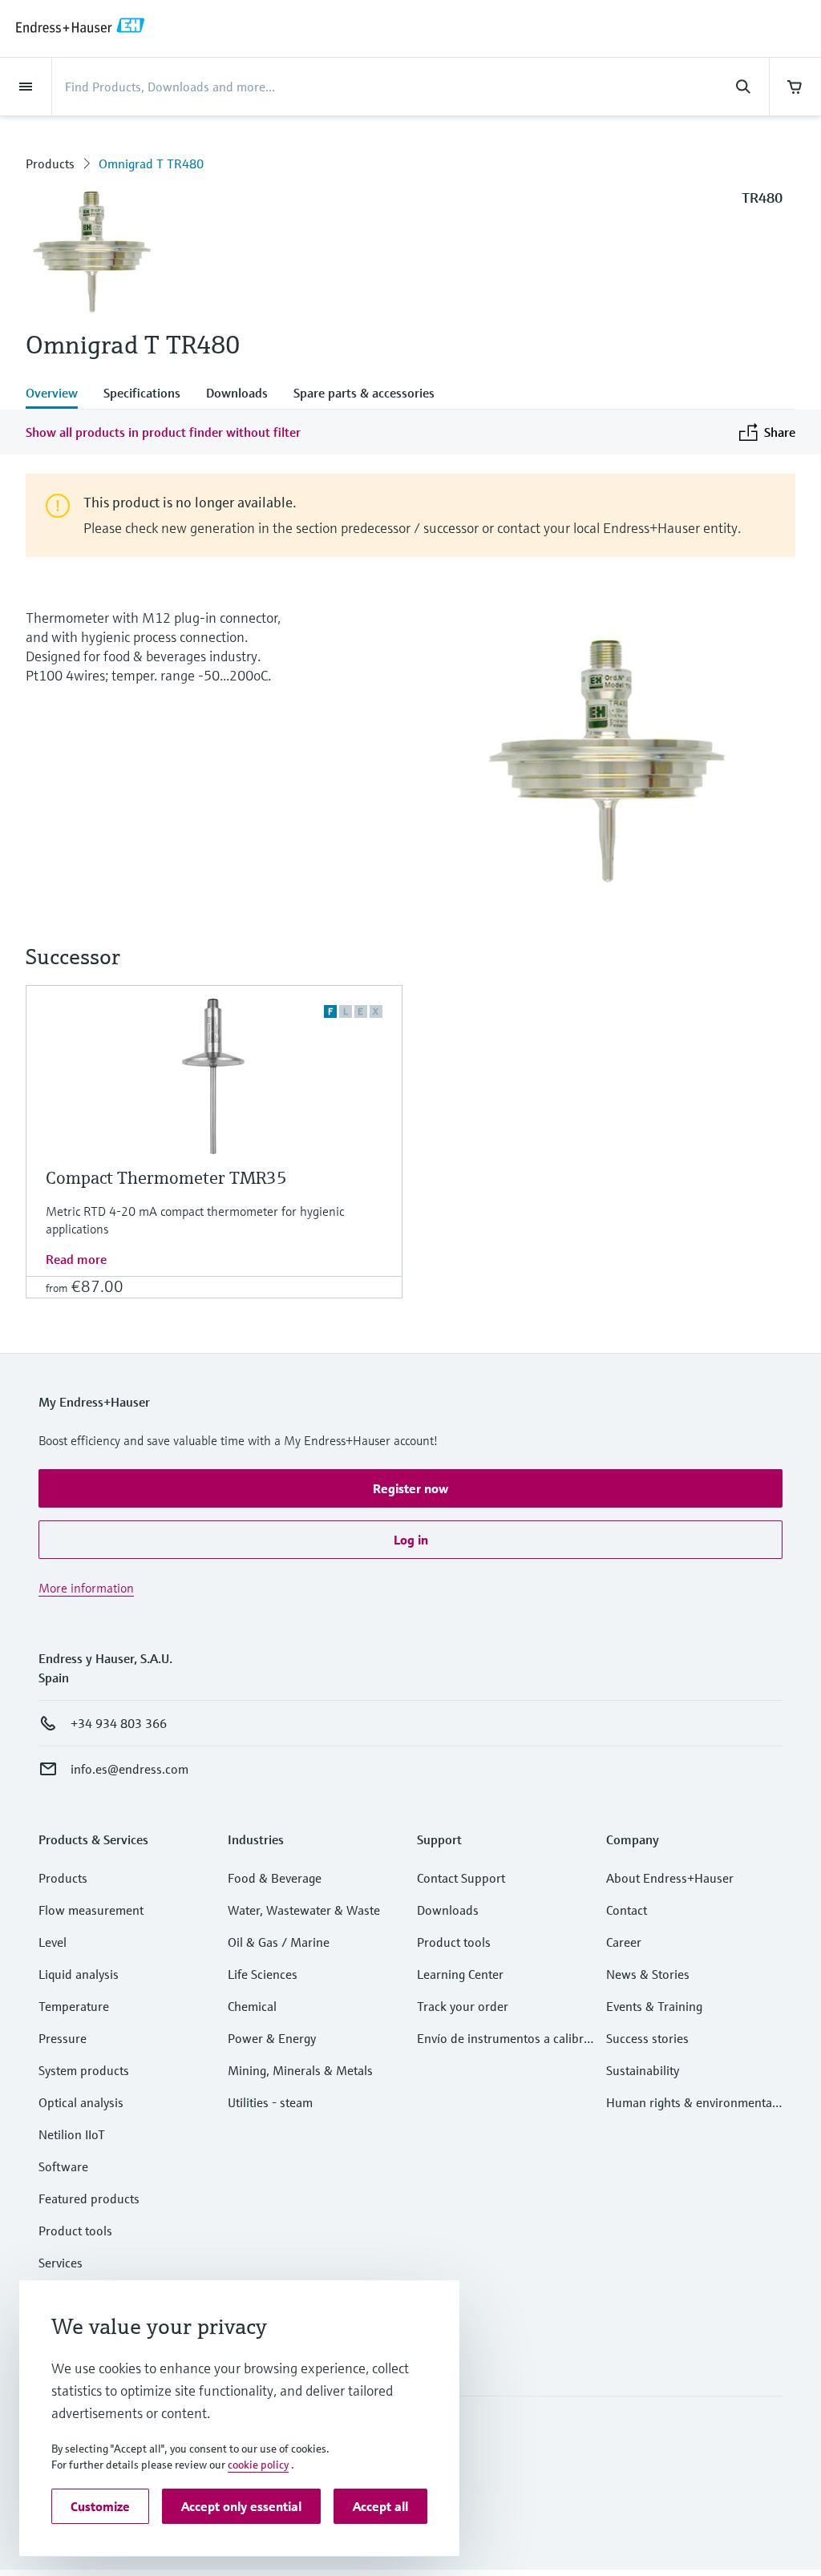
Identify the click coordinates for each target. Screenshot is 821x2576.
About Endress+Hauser (670, 1878)
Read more (76, 1259)
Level (53, 1942)
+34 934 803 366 (119, 1723)
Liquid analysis (79, 1974)
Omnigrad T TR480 (151, 164)
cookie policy (258, 2465)
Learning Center (460, 1974)
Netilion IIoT (72, 2134)
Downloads (448, 1910)
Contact (627, 1910)
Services (61, 2263)
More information (86, 1588)
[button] (410, 1488)
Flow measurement (91, 1910)
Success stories (647, 2038)
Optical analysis (81, 2102)
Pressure (63, 2038)
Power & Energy (272, 2038)
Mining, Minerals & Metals (300, 2070)
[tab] (58, 394)
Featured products (89, 2198)
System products (84, 2070)
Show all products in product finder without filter (163, 432)
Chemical (252, 2006)
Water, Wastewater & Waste (304, 1910)
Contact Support (461, 1878)
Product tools (75, 2231)
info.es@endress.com (129, 1769)
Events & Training (654, 2006)
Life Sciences (263, 1974)
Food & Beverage (275, 1878)
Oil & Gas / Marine (279, 1942)
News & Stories (648, 1974)
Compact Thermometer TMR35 (166, 1178)
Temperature (74, 2006)
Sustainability (643, 2070)
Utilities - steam (270, 2102)
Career (624, 1942)
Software (63, 2166)
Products (50, 164)
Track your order (463, 2006)
